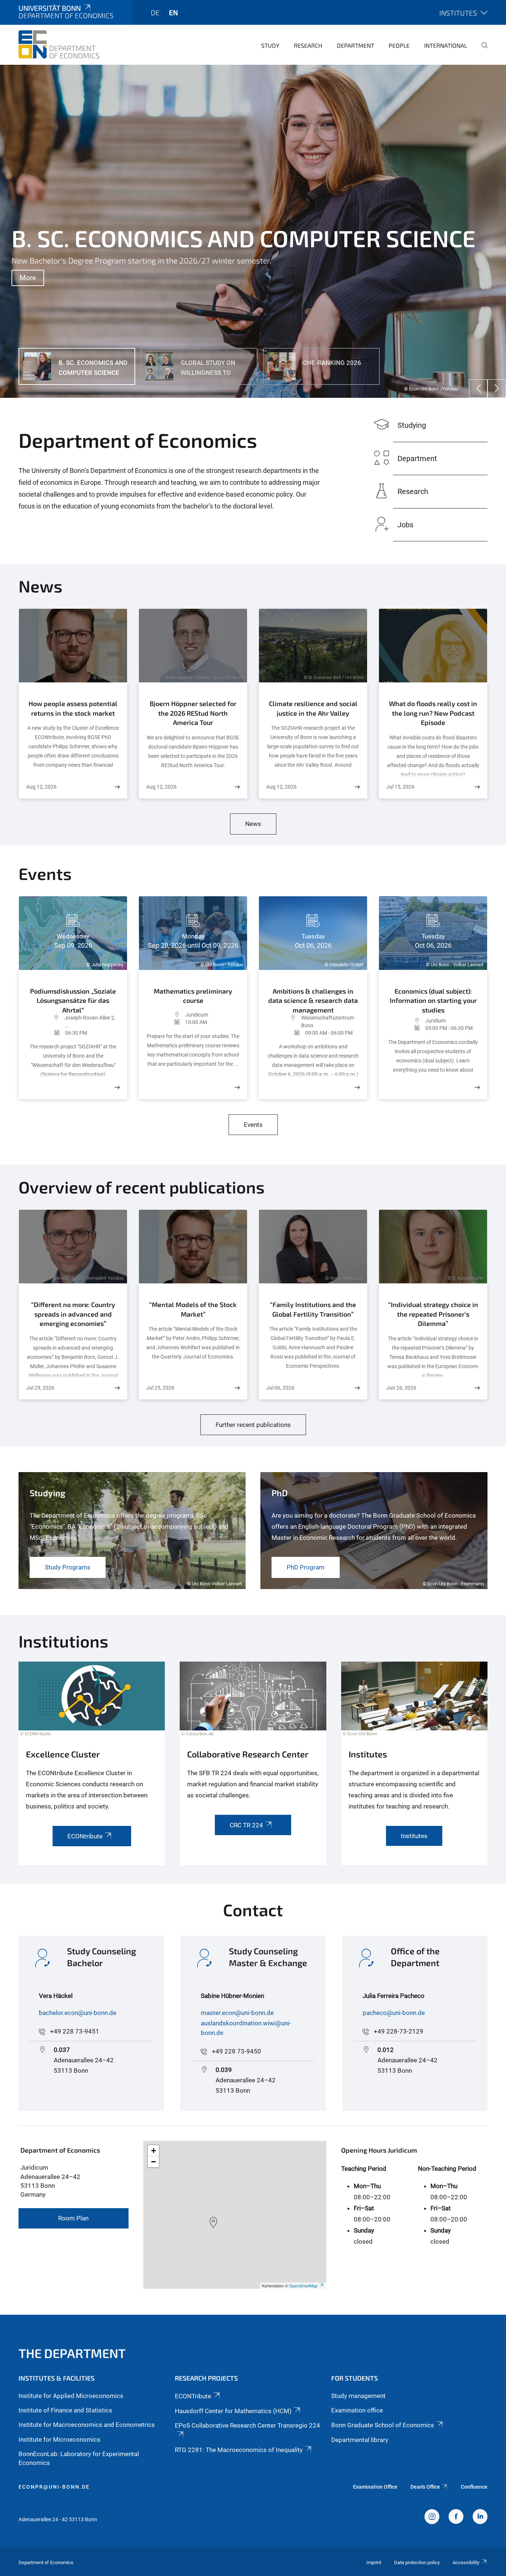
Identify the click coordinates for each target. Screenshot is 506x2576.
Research (308, 45)
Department (355, 45)
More (28, 278)
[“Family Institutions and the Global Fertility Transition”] (357, 1388)
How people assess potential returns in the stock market (73, 708)
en (173, 12)
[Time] (46, 1033)
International (446, 45)
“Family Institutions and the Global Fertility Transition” (313, 1309)
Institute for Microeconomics (59, 2439)
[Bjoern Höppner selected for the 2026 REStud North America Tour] (237, 787)
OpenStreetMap (303, 2286)
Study (270, 45)
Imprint (374, 2562)
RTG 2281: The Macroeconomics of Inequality (239, 2450)
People (399, 45)
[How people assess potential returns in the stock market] (117, 787)
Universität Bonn (50, 8)
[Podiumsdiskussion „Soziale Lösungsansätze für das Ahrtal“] (117, 1087)
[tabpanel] (253, 231)
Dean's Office (425, 2487)
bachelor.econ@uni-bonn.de (78, 2013)
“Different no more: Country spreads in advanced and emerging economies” (73, 1314)
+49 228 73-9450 (237, 2051)
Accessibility (466, 2562)
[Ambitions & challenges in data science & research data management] (357, 1087)
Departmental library (360, 2440)
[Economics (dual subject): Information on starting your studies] (477, 1087)
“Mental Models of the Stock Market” (193, 1309)
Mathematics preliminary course (193, 996)
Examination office (357, 2410)
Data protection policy (417, 2562)
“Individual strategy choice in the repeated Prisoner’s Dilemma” (433, 1314)
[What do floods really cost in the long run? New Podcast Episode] (477, 787)
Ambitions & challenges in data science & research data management (313, 999)
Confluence (474, 2487)
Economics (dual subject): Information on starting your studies (433, 1000)
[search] (482, 50)
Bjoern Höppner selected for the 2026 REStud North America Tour (193, 713)
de (155, 12)
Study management (358, 2396)
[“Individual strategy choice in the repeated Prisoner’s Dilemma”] (477, 1388)
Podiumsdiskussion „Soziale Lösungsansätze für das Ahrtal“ (73, 999)
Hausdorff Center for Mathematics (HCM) (233, 2411)
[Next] (497, 389)
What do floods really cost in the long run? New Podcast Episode (433, 713)
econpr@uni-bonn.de (54, 2487)
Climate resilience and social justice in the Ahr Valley (313, 708)
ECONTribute (193, 2396)
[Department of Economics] (59, 44)
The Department (72, 2353)
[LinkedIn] (480, 2518)
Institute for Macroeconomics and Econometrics (87, 2425)
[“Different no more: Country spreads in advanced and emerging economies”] (117, 1388)
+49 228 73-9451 (75, 2031)
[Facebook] (456, 2518)
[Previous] (478, 389)
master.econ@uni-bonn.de (237, 2013)
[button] (213, 2223)
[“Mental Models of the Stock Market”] (237, 1388)
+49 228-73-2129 (399, 2031)
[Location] (45, 1022)
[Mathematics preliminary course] (237, 1087)
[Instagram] (432, 2518)
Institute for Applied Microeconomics (71, 2396)
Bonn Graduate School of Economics (383, 2425)
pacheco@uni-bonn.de (394, 2013)
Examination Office (375, 2487)
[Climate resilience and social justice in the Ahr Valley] (357, 787)
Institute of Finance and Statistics (65, 2410)
